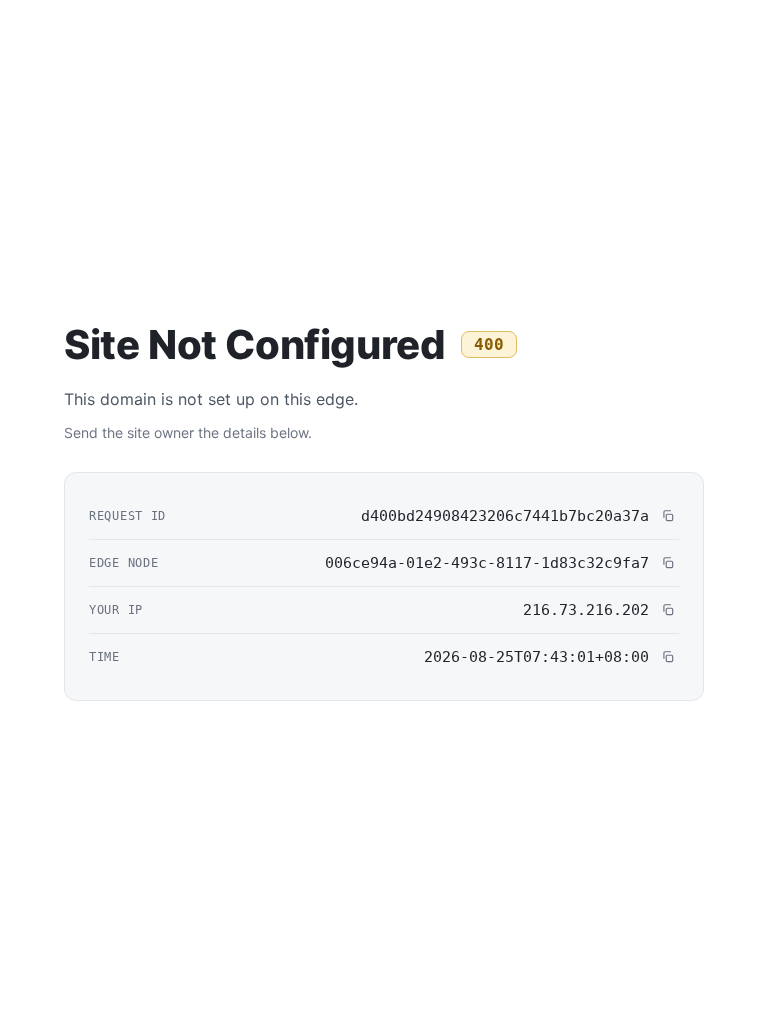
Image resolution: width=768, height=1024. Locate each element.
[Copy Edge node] (668, 563)
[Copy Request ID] (668, 516)
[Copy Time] (668, 657)
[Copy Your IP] (668, 610)
